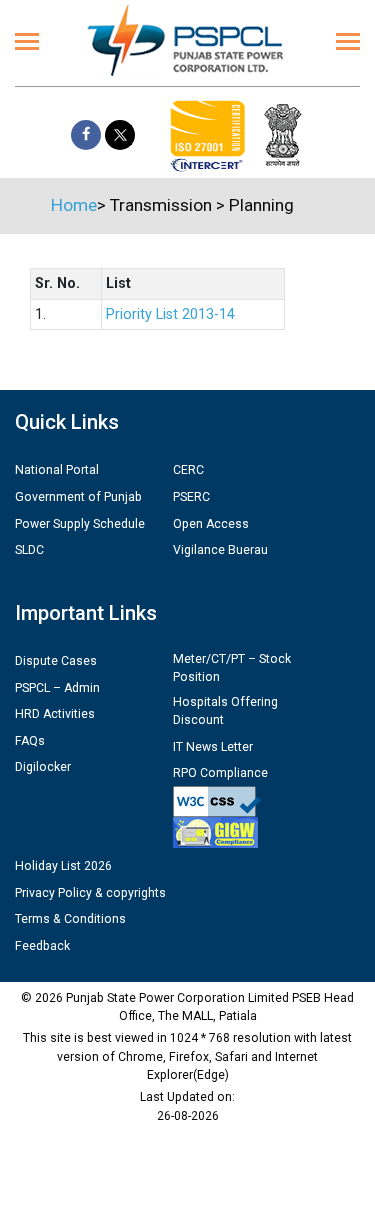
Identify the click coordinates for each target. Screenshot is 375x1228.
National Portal (57, 470)
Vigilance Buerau (220, 550)
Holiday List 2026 (63, 866)
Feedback (42, 946)
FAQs (30, 741)
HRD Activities (55, 714)
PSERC (191, 497)
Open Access (211, 524)
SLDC (29, 550)
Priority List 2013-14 (170, 314)
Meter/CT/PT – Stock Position (232, 668)
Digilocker (43, 767)
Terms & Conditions (70, 919)
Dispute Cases (56, 661)
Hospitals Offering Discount (225, 711)
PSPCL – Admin (57, 688)
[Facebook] (86, 135)
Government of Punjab (78, 497)
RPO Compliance (220, 773)
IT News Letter (213, 747)
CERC (188, 470)
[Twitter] (120, 135)
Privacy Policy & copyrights (90, 893)
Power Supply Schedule (80, 524)
